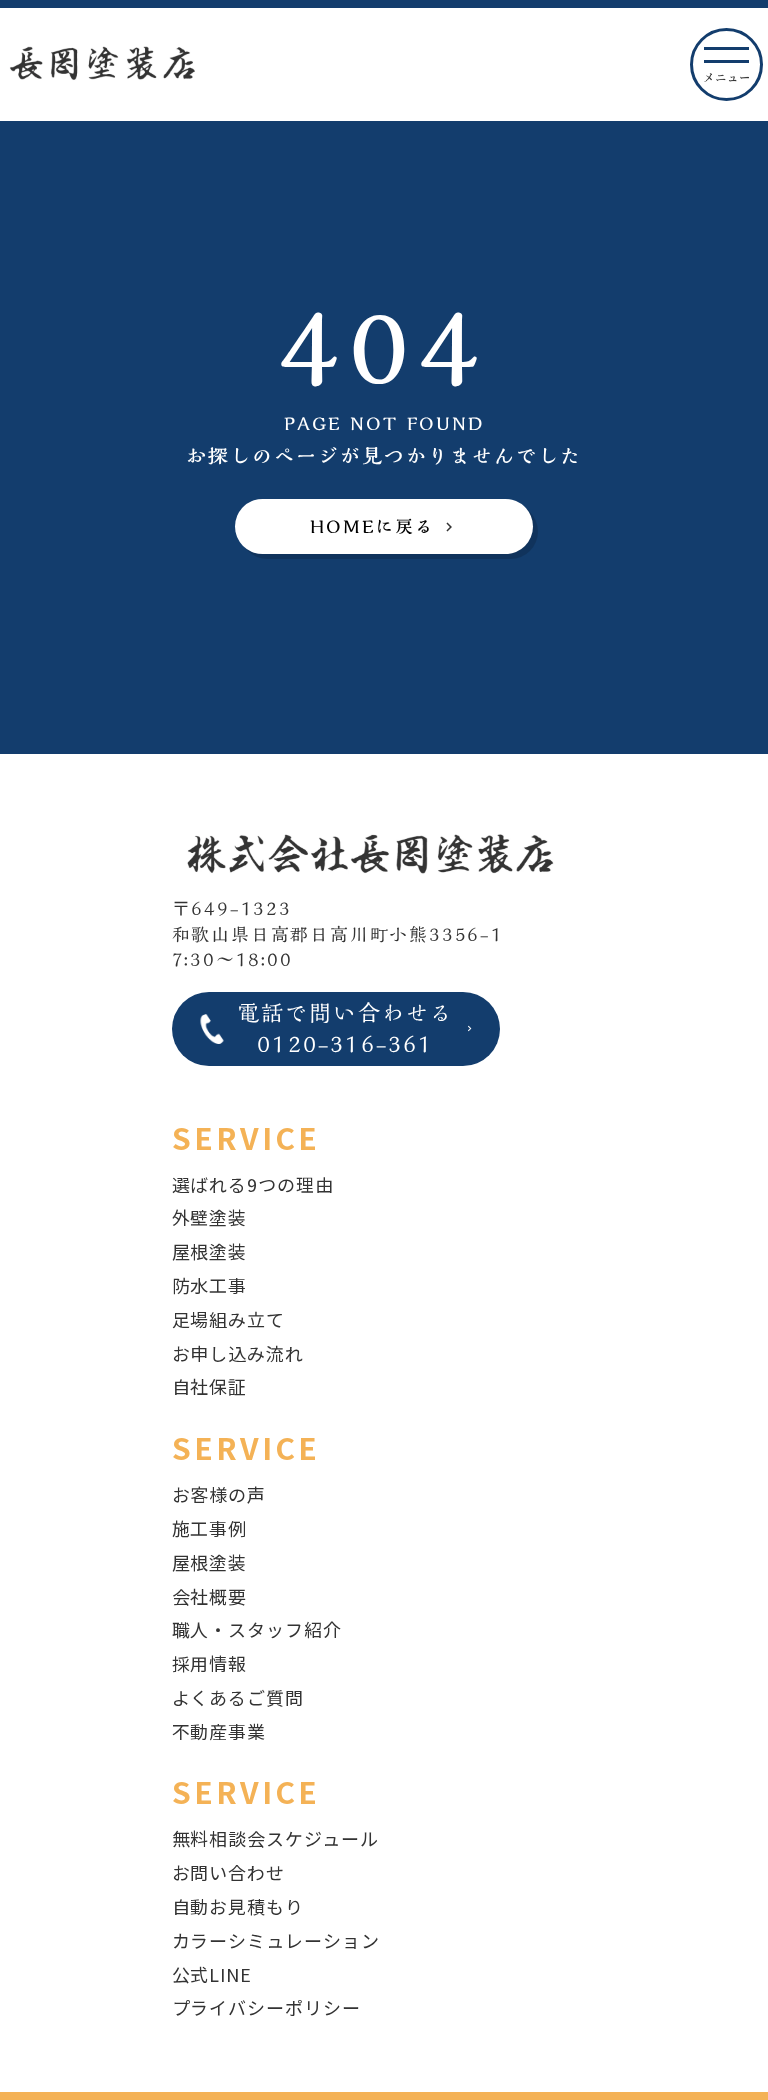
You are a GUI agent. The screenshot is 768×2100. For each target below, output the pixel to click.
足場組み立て (228, 1319)
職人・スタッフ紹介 (257, 1629)
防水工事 (210, 1285)
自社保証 (210, 1386)
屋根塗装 (210, 1251)
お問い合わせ (228, 1872)
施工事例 (210, 1528)
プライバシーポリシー (266, 2007)
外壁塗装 (210, 1217)
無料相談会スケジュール (275, 1838)
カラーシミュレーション (276, 1940)
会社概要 (210, 1596)
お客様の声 (219, 1494)
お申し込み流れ (238, 1353)
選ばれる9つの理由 (253, 1184)
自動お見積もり (238, 1906)
